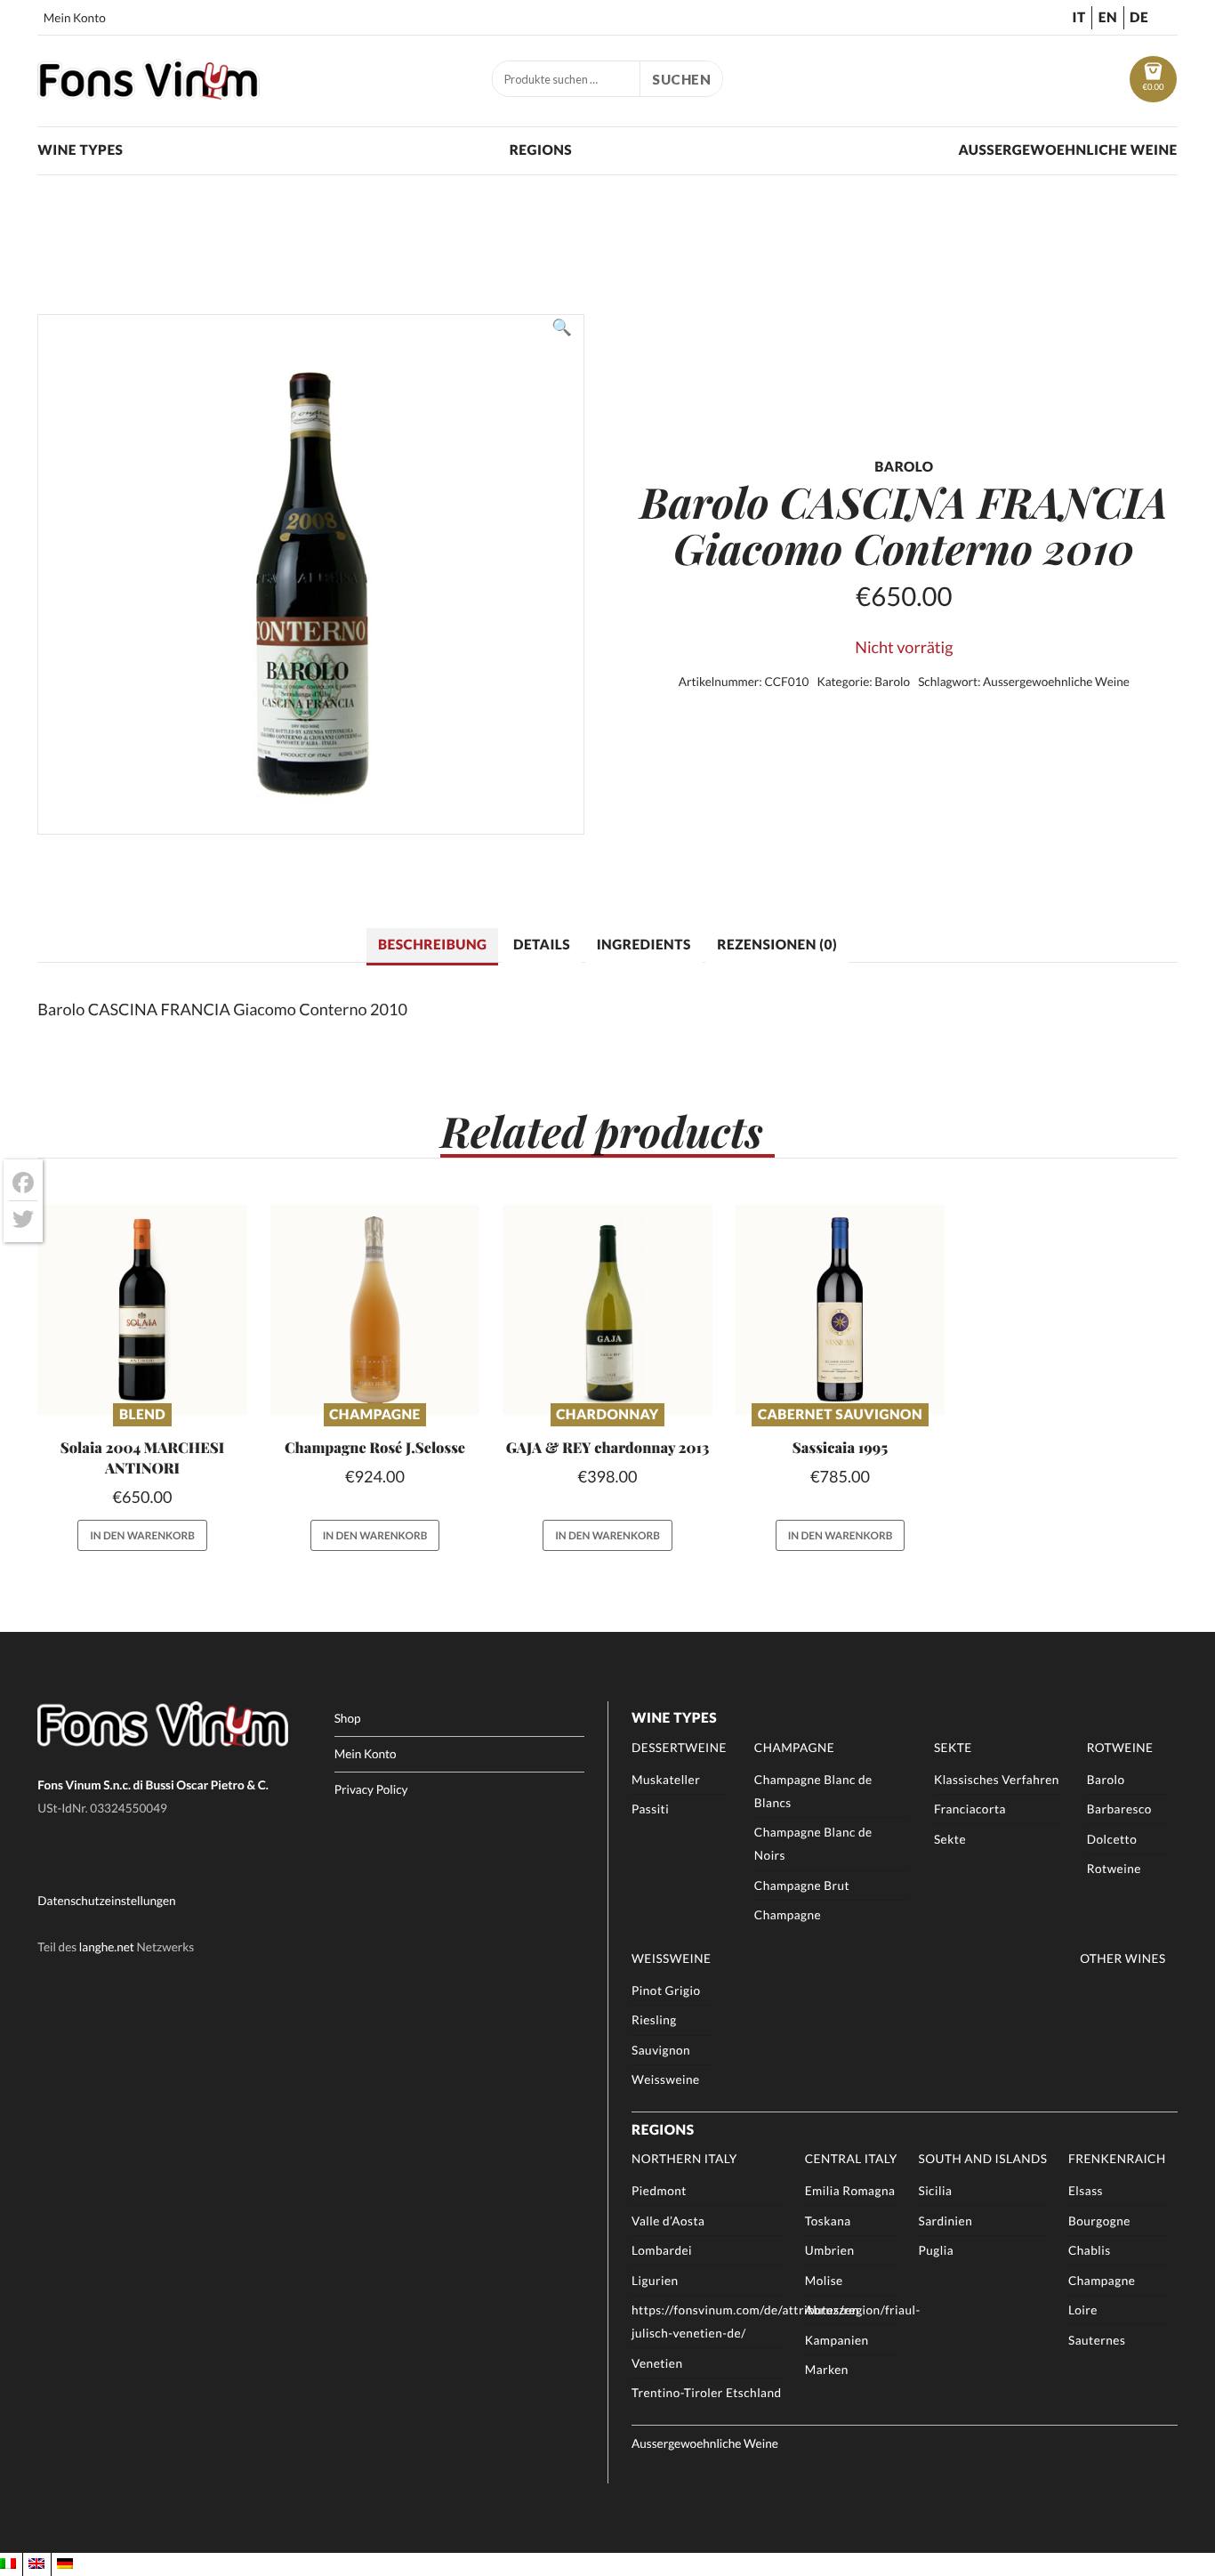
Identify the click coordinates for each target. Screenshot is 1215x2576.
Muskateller (666, 1780)
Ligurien (655, 2281)
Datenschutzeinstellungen (106, 1901)
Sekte (953, 1748)
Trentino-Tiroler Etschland (707, 2393)
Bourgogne (1099, 2221)
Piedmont (659, 2191)
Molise (824, 2281)
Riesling (654, 2020)
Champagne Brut (802, 1886)
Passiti (650, 1809)
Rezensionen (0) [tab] (777, 945)
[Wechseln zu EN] (36, 2564)
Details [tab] (542, 945)
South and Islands (982, 2159)
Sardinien (945, 2221)
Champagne (375, 1415)
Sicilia (935, 2191)
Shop (348, 1718)
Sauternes (1097, 2340)
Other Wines (1123, 1958)
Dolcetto (1112, 1839)
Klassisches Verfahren (997, 1780)
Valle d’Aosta (668, 2221)
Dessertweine (679, 1748)
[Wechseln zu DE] (65, 2564)
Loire (1083, 2310)
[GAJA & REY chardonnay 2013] (607, 1309)
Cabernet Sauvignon (840, 1415)
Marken (827, 2370)
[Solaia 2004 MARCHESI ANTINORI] (142, 1309)
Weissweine (671, 1958)
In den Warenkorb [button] (142, 1535)
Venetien (657, 2363)
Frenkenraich (1117, 2159)
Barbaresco (1119, 1809)
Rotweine (1120, 1748)
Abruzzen (832, 2310)
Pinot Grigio (666, 1991)
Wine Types (80, 150)
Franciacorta (970, 1809)
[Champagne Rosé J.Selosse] (375, 1309)
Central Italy (851, 2159)
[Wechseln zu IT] (8, 2564)
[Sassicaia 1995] (840, 1309)
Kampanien (837, 2340)
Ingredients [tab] (644, 945)
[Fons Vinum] (149, 93)
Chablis (1090, 2250)
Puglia (936, 2250)
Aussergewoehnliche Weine (1067, 150)
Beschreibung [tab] (432, 945)
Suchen (681, 79)
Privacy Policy (371, 1789)
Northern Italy (684, 2159)
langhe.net (107, 1947)
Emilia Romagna (850, 2191)
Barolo (892, 682)
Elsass (1086, 2191)
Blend (142, 1415)
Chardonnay (607, 1415)
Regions (541, 150)
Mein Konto (75, 18)
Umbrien (830, 2250)
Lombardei (662, 2250)
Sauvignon (661, 2050)
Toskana (828, 2221)
